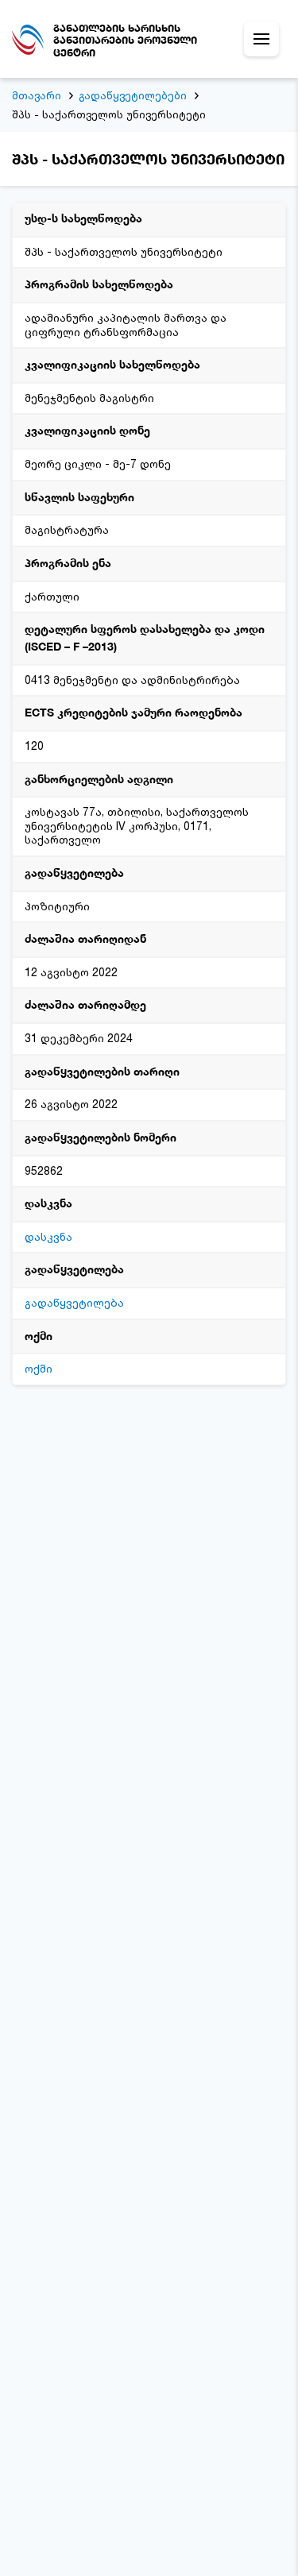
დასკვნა (48, 1236)
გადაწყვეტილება (74, 1302)
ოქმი (39, 1368)
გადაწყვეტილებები (133, 95)
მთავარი (37, 95)
